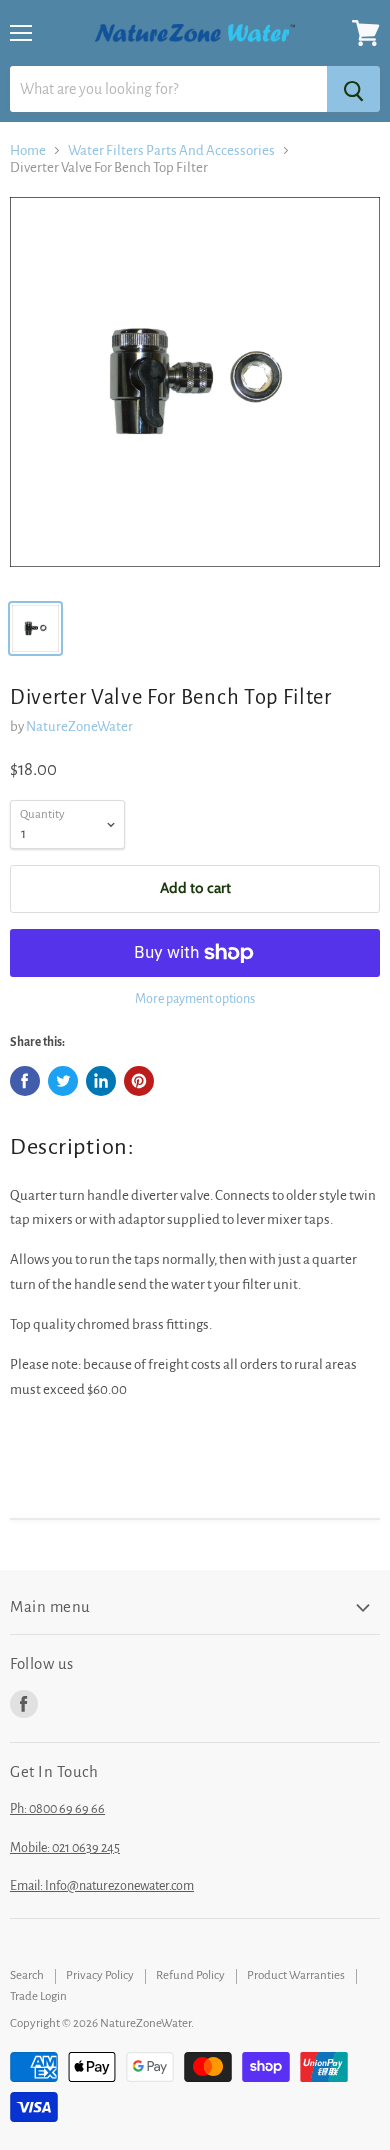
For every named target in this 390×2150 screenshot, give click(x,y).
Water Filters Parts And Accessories (171, 150)
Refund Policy (190, 1975)
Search (27, 1975)
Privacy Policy (100, 1975)
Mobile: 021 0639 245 (65, 1848)
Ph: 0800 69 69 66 (57, 1809)
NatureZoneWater (79, 726)
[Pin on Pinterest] (139, 1081)
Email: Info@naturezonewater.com (102, 1886)
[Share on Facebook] (25, 1081)
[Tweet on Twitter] (63, 1081)
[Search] (353, 89)
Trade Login (38, 1996)
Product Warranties (296, 1975)
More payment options (195, 999)
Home (28, 150)
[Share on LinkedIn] (101, 1081)
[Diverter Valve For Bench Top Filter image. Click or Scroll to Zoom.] (195, 392)
